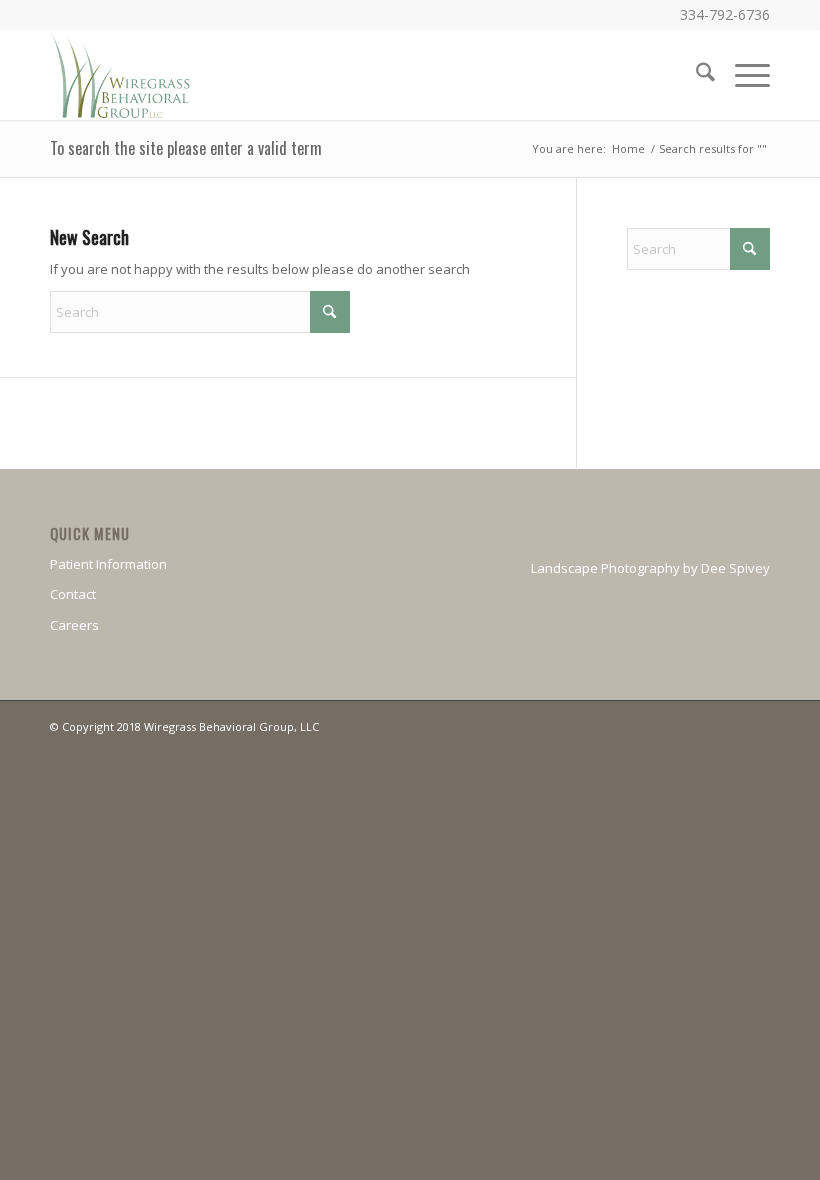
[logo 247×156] (121, 75)
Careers (74, 625)
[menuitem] (695, 75)
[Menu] (742, 75)
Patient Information (108, 564)
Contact (73, 594)
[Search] (695, 75)
